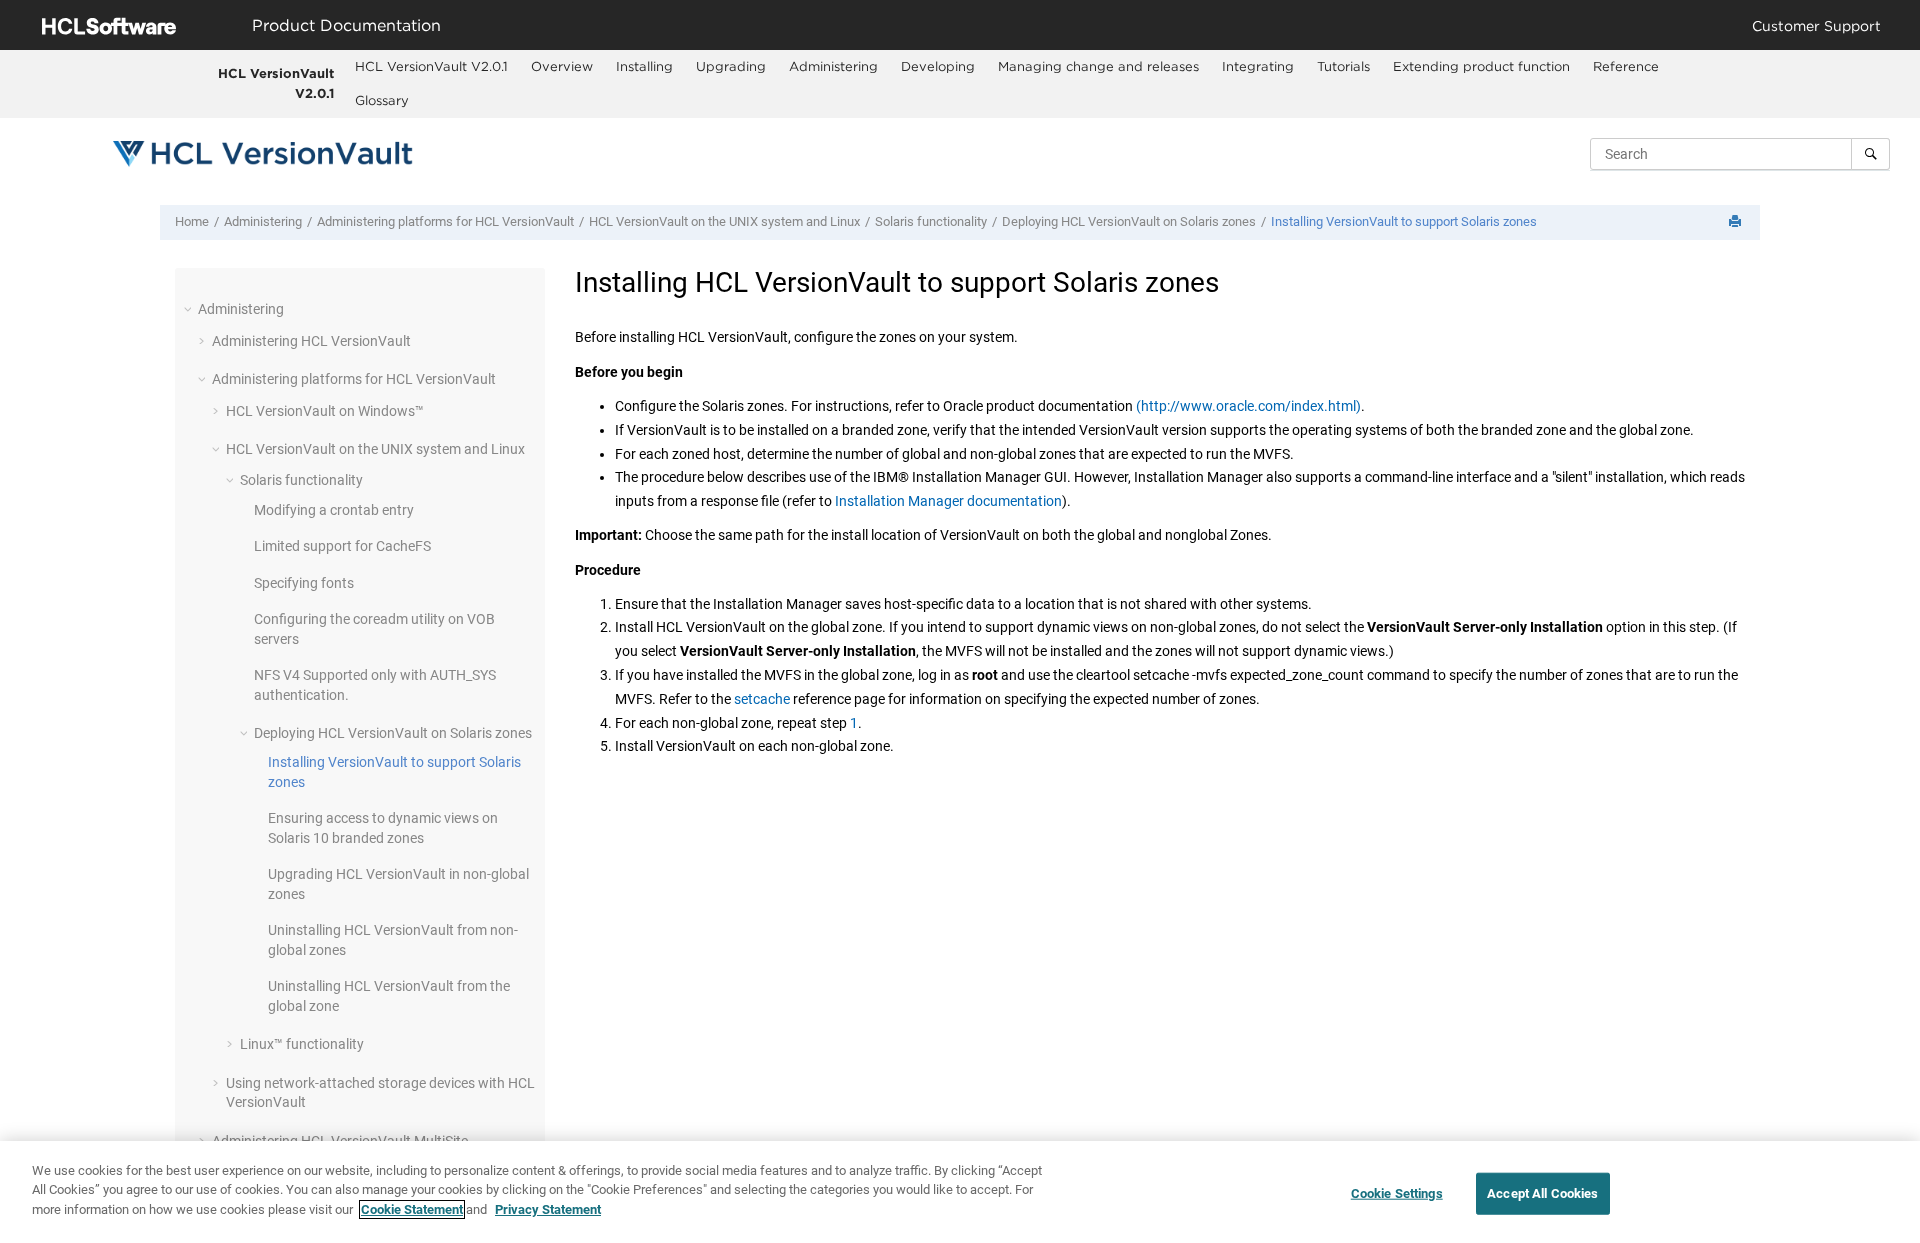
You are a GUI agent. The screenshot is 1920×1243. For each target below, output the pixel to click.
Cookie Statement (412, 1209)
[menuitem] (432, 67)
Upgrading (731, 66)
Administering (833, 66)
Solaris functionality (931, 221)
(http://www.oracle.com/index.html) (1248, 406)
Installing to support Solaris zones (1404, 221)
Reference (1626, 66)
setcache (762, 699)
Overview (562, 66)
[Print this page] (1737, 222)
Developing (938, 66)
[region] (960, 1192)
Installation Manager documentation (948, 501)
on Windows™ (325, 411)
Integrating (1258, 66)
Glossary (382, 100)
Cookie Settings (1397, 1193)
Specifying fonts (304, 583)
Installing (644, 66)
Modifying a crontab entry (334, 510)
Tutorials (1343, 66)
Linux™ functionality (302, 1044)
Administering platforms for (445, 221)
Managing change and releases (1098, 66)
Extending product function (1481, 66)
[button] (190, 309)
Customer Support (1816, 25)
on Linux (724, 221)
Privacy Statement (548, 1209)
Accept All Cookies (1542, 1193)
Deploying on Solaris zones (1129, 221)
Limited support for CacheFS (342, 546)
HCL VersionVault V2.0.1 (276, 83)
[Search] (1870, 154)
